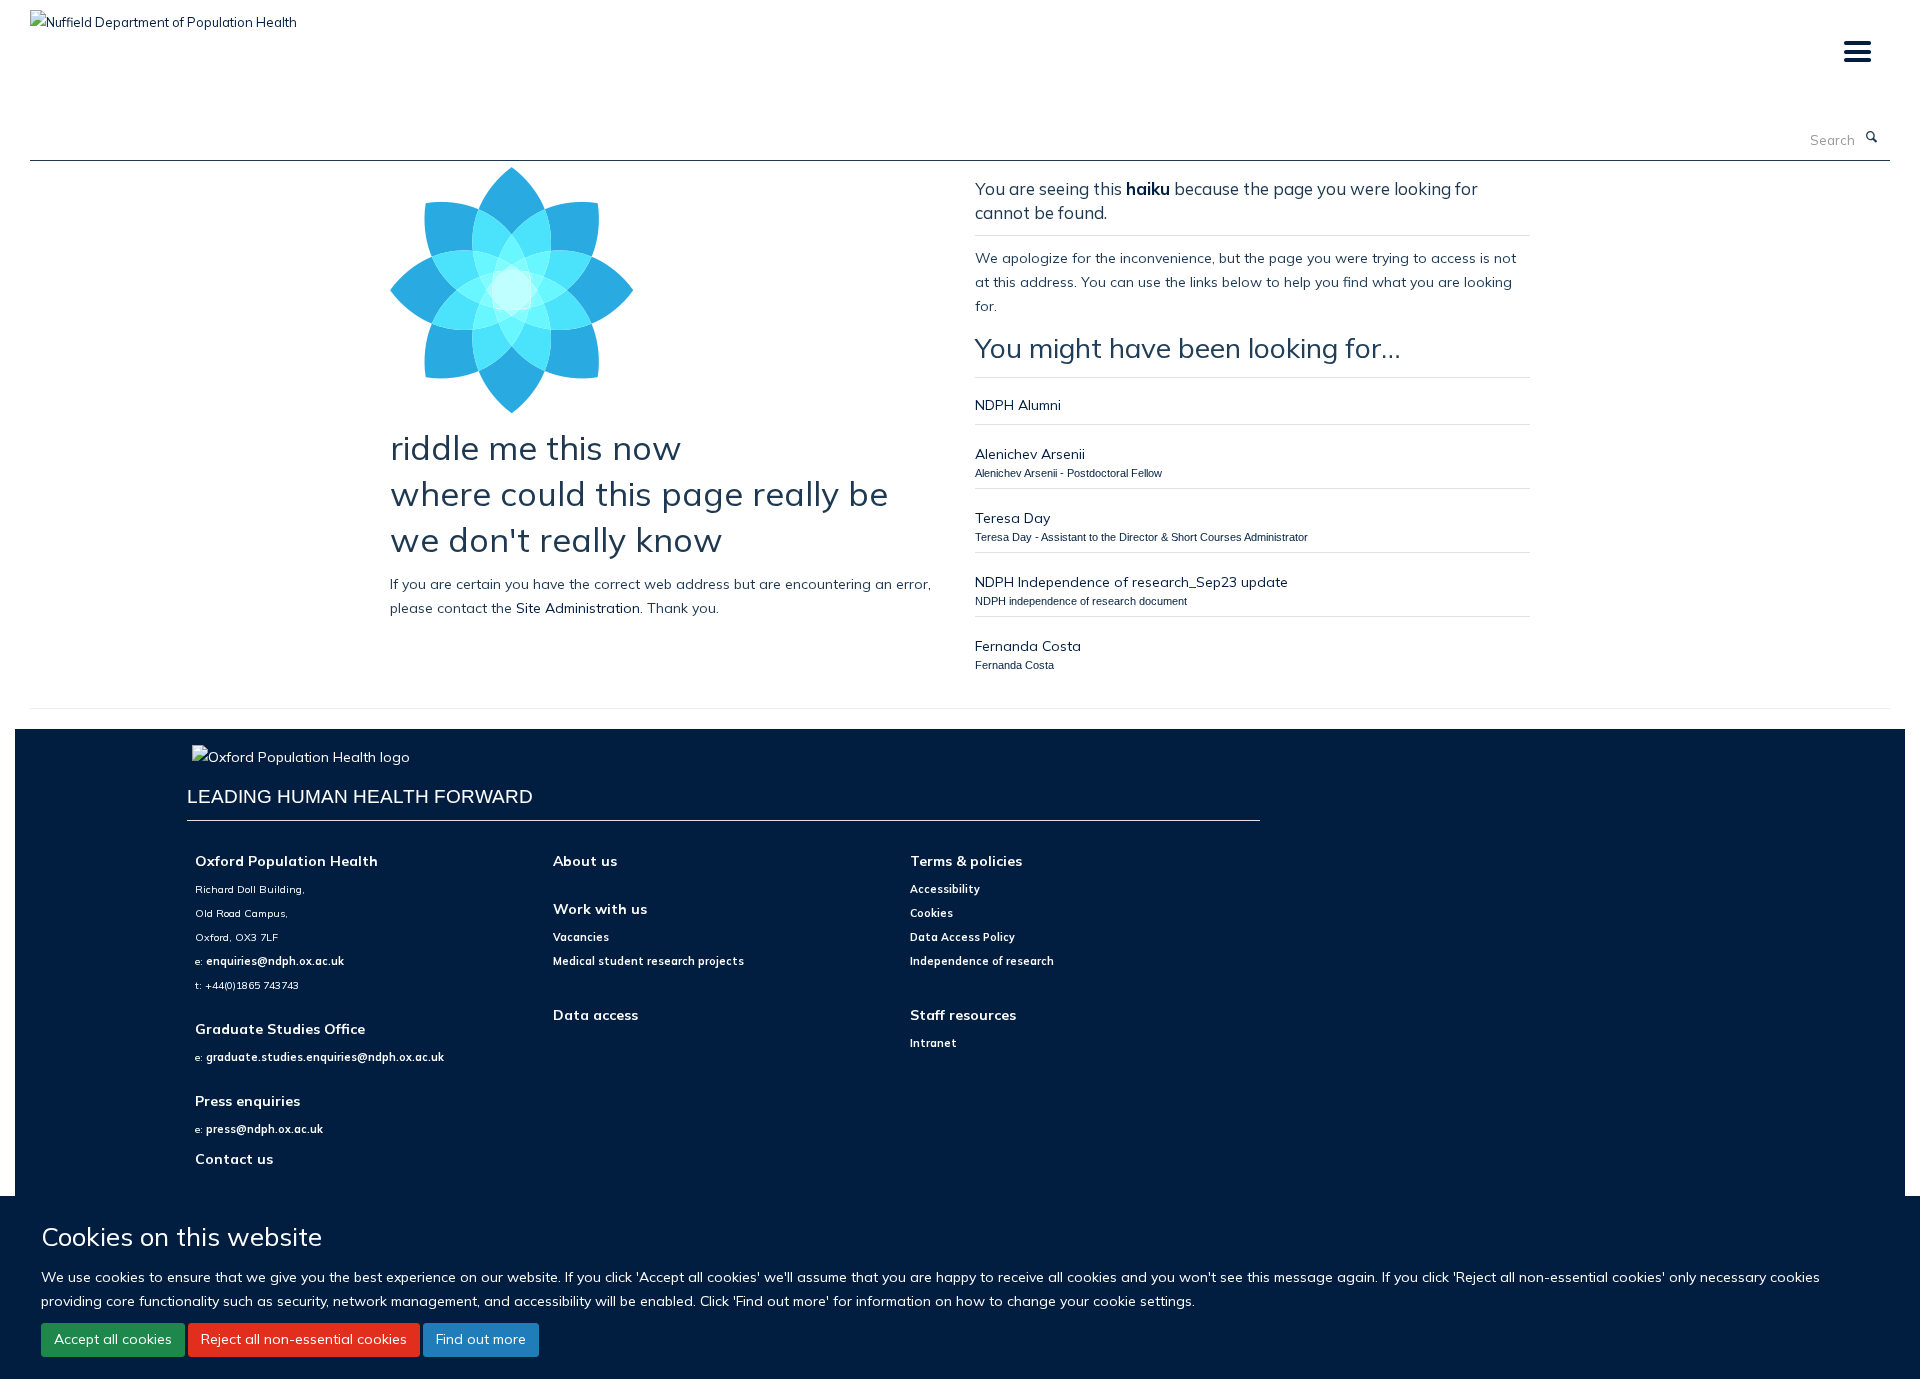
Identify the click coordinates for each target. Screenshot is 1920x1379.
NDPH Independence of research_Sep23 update (1131, 581)
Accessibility (945, 889)
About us (585, 860)
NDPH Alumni (1018, 404)
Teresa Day (1012, 517)
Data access (595, 1014)
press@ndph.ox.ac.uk (264, 1129)
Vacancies (581, 937)
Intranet (933, 1043)
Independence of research (982, 961)
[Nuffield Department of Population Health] (163, 15)
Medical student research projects (648, 961)
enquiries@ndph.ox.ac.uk (275, 961)
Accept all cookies (113, 1339)
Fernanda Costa (1028, 645)
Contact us (234, 1158)
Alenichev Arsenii (1030, 453)
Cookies (931, 913)
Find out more (481, 1339)
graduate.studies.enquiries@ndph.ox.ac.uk (325, 1057)
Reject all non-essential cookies (304, 1339)
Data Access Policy (962, 937)
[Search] (1871, 138)
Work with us (600, 908)
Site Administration (578, 607)
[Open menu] (1856, 52)
